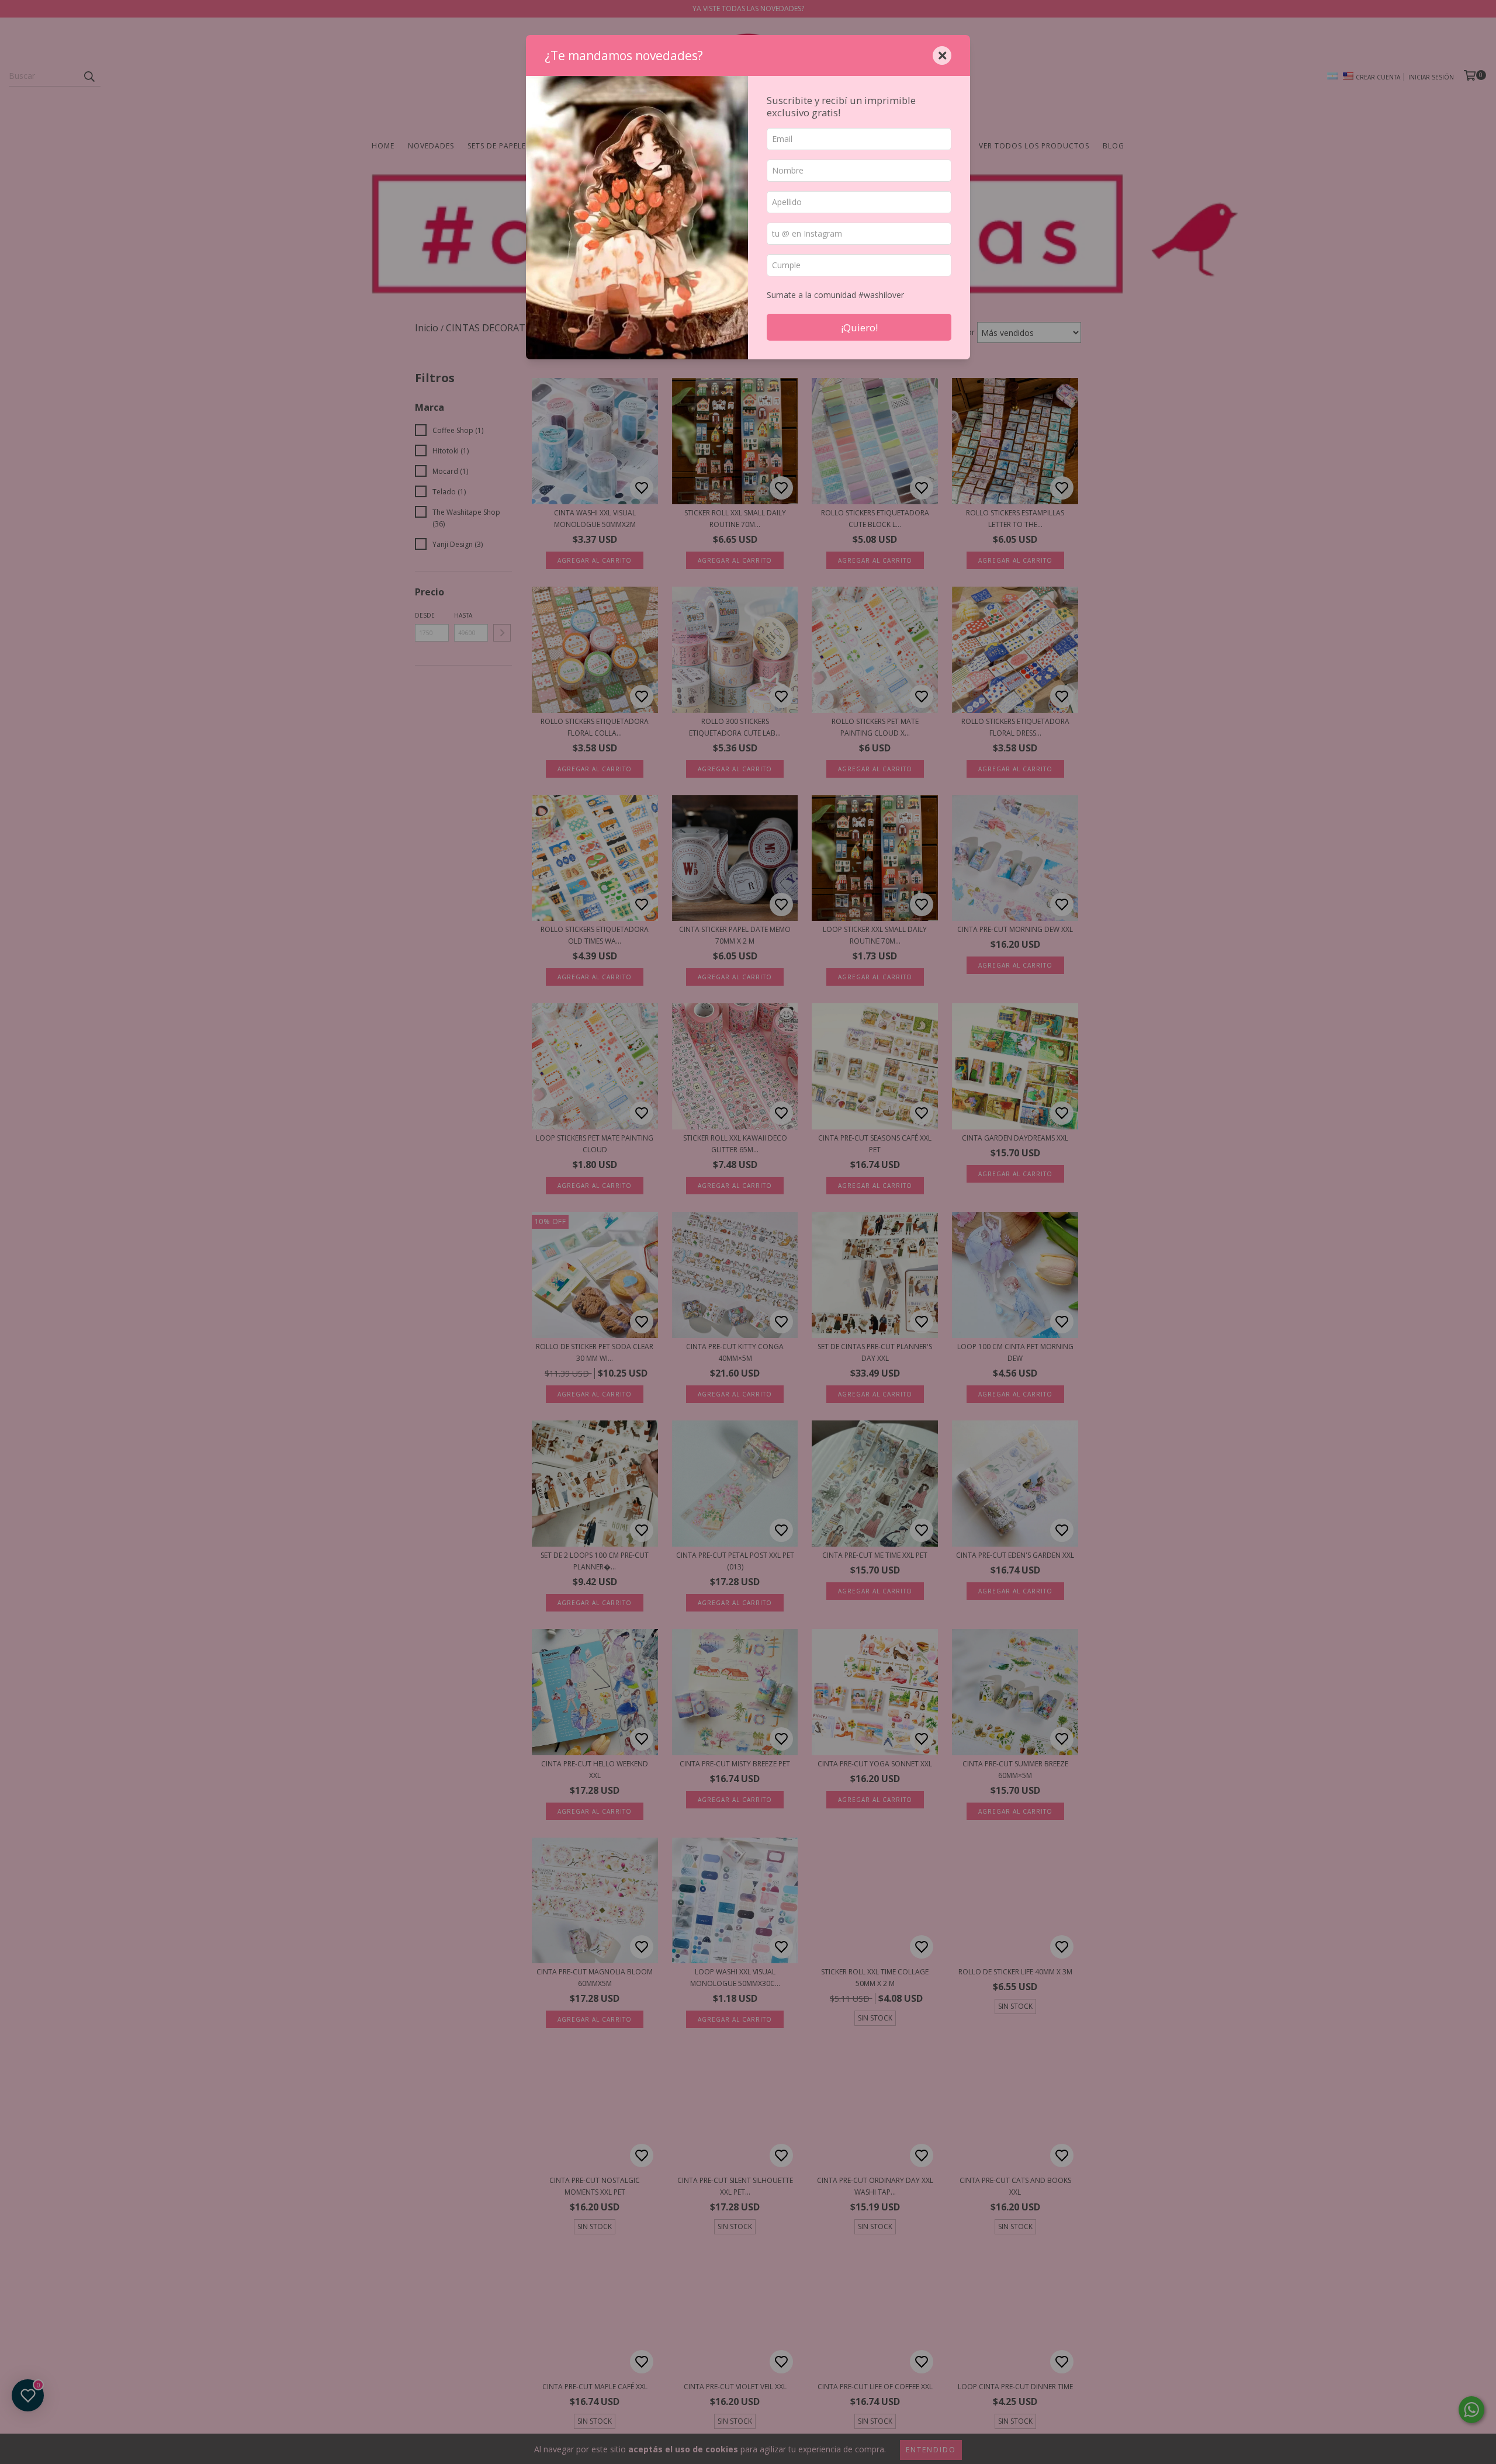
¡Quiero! (859, 328)
